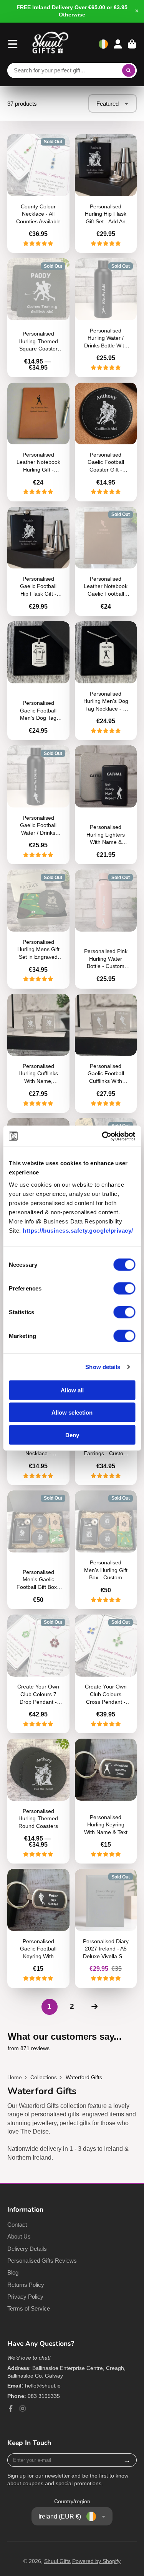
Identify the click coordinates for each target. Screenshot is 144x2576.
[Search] (129, 70)
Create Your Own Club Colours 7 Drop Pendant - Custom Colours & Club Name (38, 1674)
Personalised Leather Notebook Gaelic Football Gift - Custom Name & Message (106, 562)
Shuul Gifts (57, 2561)
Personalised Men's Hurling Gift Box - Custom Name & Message (106, 1550)
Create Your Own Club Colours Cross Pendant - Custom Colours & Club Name (106, 1674)
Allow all (72, 1390)
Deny (72, 1435)
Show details (103, 1367)
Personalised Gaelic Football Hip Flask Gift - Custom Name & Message (38, 562)
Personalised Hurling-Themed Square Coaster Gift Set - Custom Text (38, 318)
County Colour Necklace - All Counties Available (38, 193)
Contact (17, 2225)
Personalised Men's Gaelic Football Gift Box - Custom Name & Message (38, 1550)
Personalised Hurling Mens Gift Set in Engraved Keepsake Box (38, 929)
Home (15, 2077)
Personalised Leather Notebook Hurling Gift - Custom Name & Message (38, 442)
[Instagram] (23, 2409)
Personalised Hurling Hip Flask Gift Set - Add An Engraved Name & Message (106, 193)
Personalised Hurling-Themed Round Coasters (38, 1801)
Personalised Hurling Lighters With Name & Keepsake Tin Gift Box (106, 805)
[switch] (124, 1288)
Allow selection (72, 1412)
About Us (19, 2236)
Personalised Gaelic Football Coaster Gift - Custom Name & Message (106, 442)
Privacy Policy (25, 2297)
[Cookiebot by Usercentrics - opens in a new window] (103, 1136)
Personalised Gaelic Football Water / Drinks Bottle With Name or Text (38, 805)
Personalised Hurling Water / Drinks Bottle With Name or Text (106, 318)
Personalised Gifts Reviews (42, 2261)
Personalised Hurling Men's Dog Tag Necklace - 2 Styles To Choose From (106, 681)
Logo (50, 44)
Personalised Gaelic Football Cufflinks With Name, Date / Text (106, 1053)
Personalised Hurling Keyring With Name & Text (106, 1801)
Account (118, 44)
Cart (132, 44)
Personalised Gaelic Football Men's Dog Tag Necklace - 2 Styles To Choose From (38, 681)
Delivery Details (27, 2249)
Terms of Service (29, 2308)
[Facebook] (11, 2409)
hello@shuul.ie (43, 2386)
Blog (13, 2272)
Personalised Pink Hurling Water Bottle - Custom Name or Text (106, 929)
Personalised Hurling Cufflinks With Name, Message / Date (38, 1053)
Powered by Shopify (96, 2561)
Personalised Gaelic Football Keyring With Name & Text (38, 1928)
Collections (44, 2077)
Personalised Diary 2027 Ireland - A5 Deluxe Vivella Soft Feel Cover (106, 1928)
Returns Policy (26, 2285)
